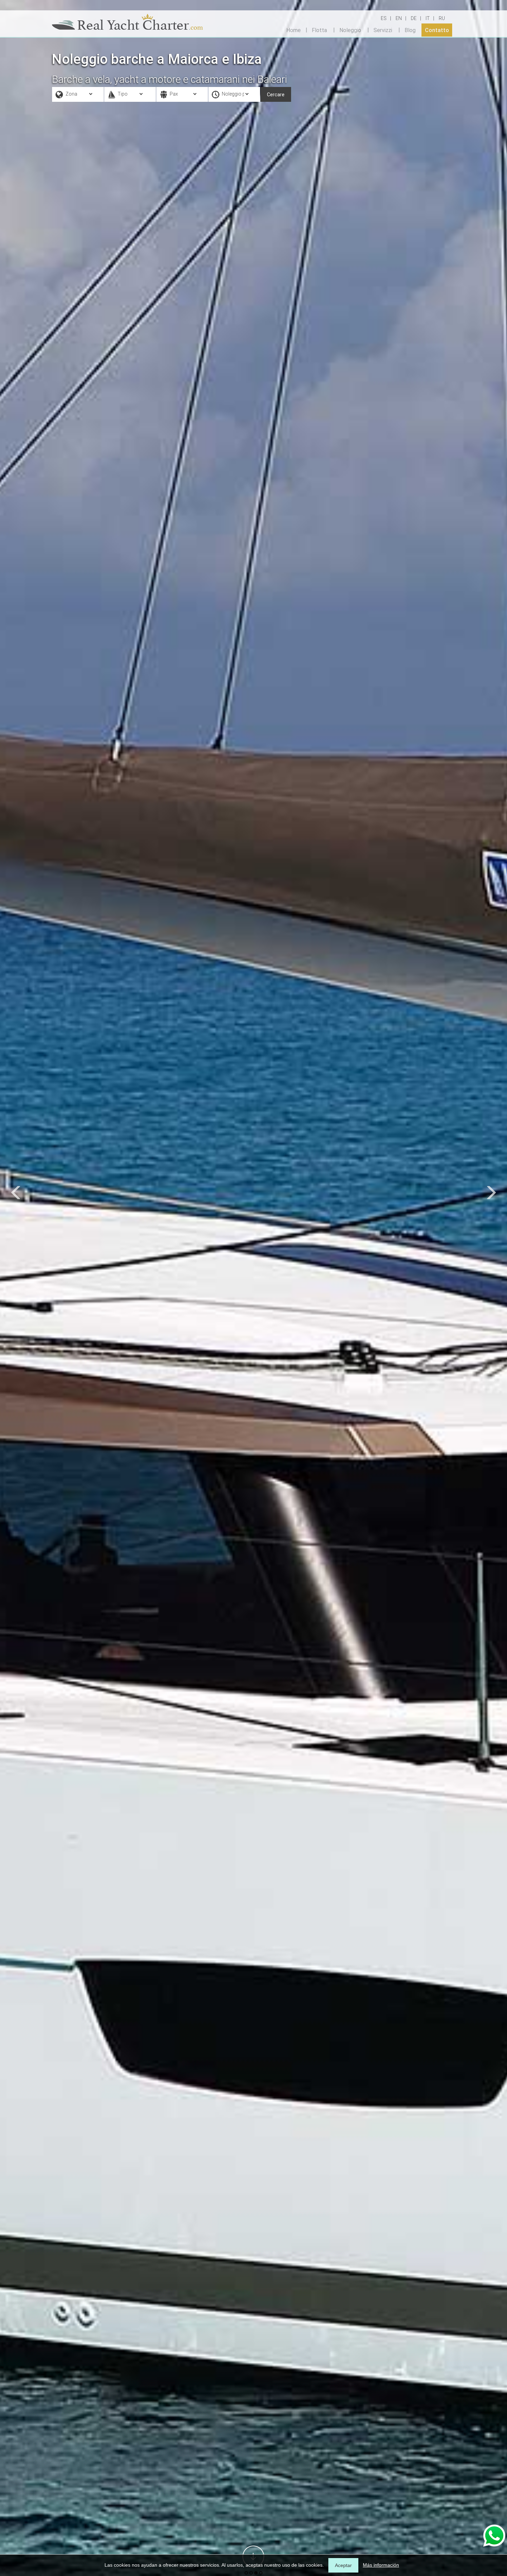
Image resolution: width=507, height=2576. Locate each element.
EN (399, 18)
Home (294, 30)
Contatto (437, 30)
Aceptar (343, 2565)
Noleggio (350, 30)
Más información (381, 2565)
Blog (410, 30)
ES (384, 18)
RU (442, 18)
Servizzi (383, 30)
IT (428, 18)
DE (414, 18)
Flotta (319, 30)
